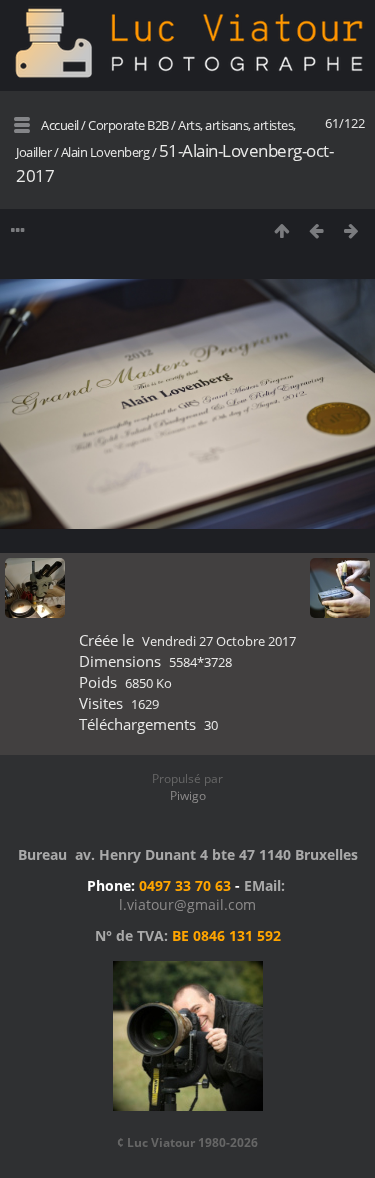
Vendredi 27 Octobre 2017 (219, 641)
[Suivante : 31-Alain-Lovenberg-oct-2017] (351, 230)
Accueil (60, 125)
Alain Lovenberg (105, 152)
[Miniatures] (281, 230)
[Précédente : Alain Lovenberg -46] (316, 230)
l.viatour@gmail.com (187, 904)
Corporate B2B (128, 125)
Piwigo (188, 795)
